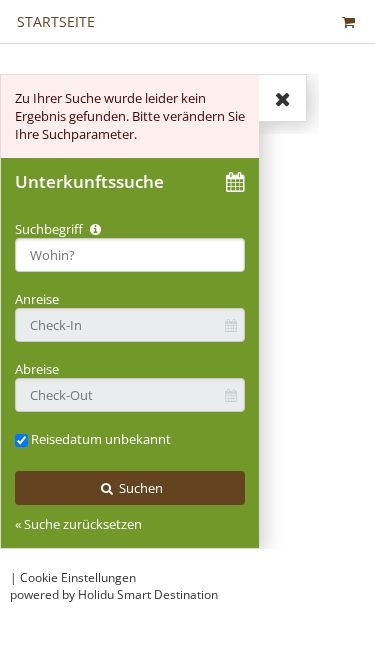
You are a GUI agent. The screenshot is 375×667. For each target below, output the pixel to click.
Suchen (139, 488)
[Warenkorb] (348, 21)
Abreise (37, 369)
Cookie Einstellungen (78, 577)
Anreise (37, 299)
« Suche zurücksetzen (78, 524)
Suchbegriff (50, 229)
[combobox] (130, 255)
